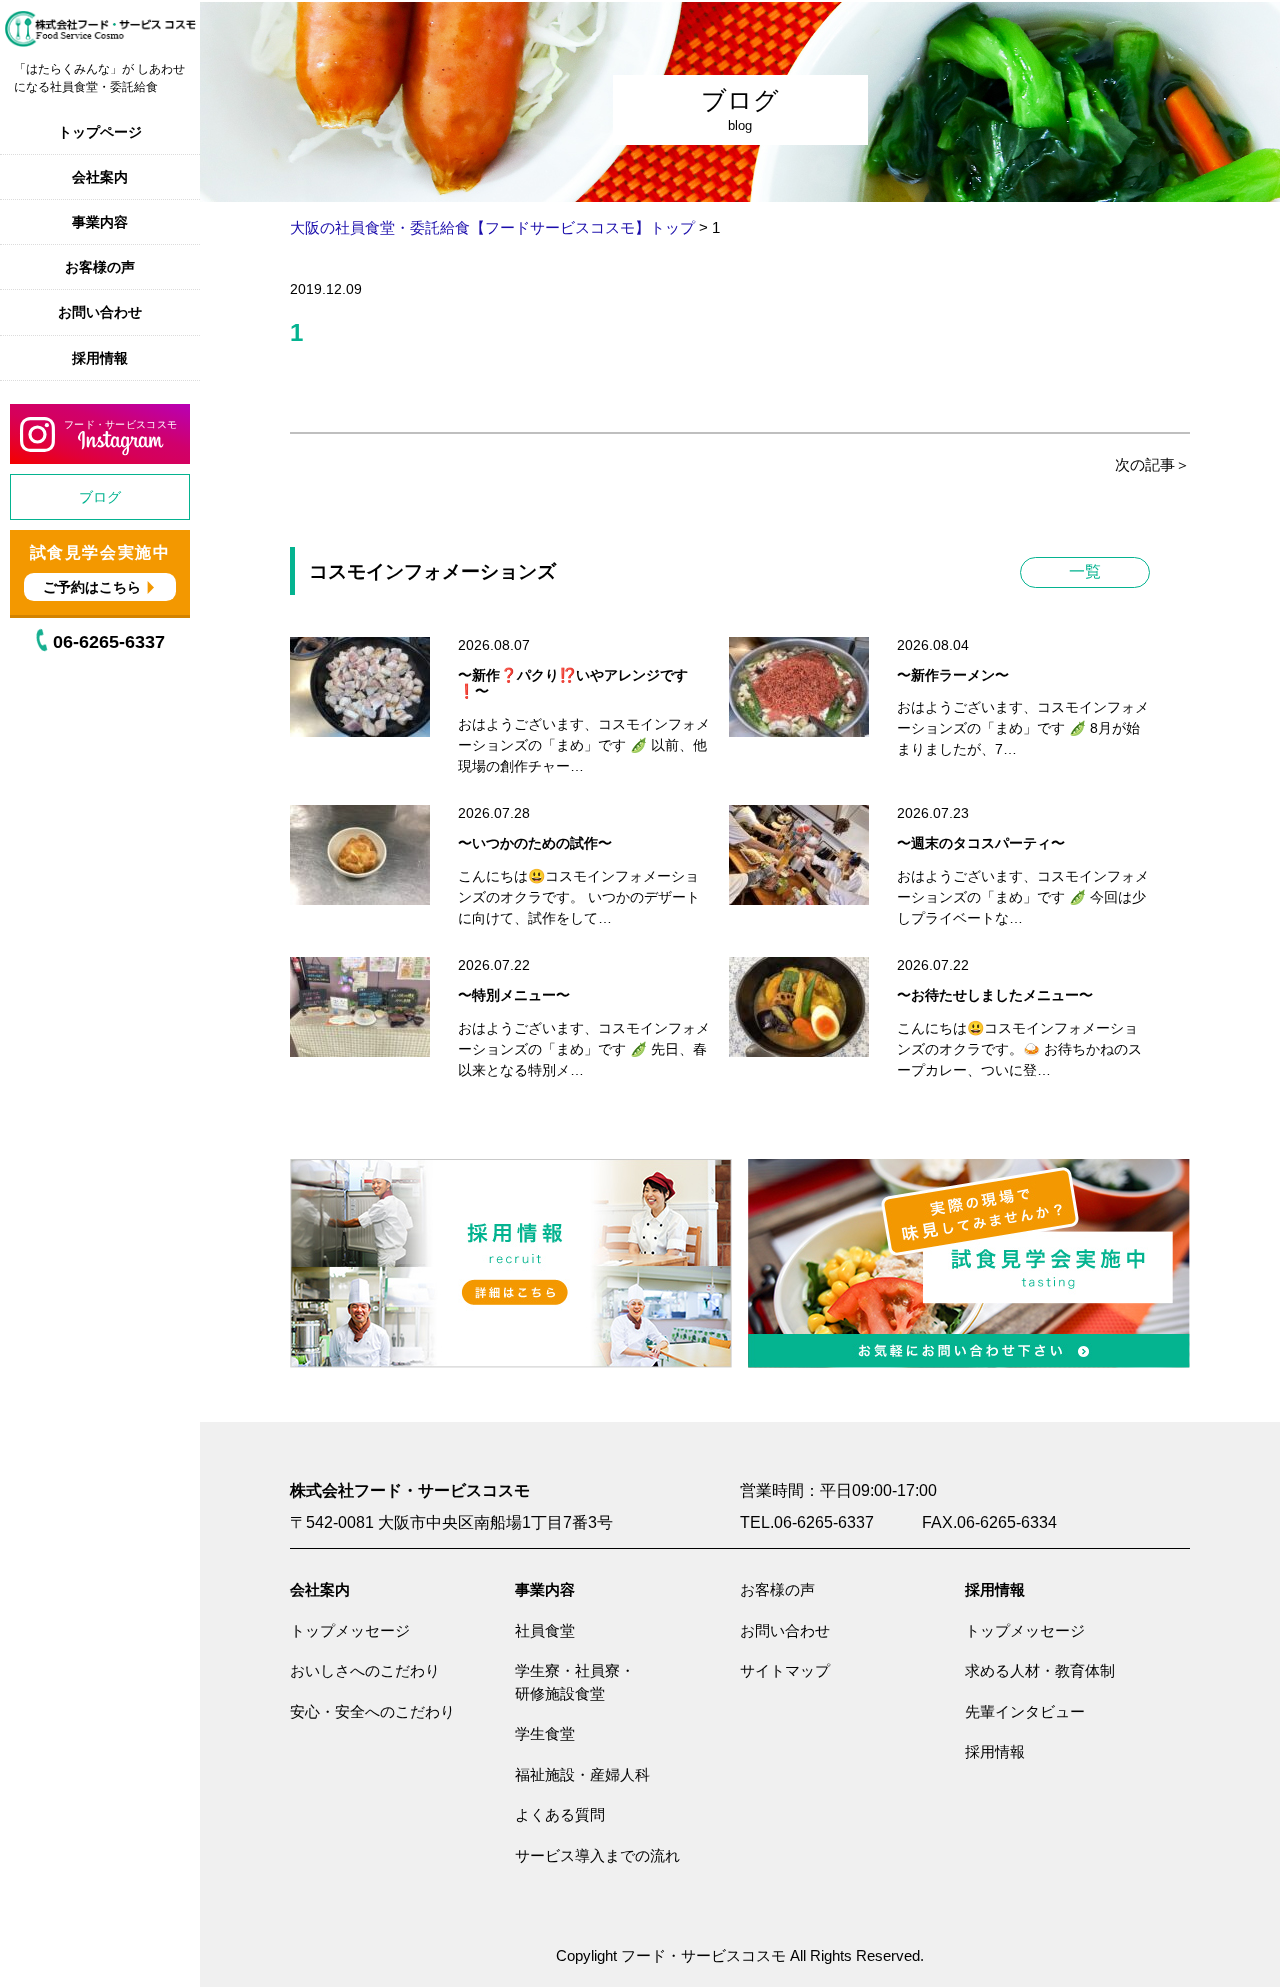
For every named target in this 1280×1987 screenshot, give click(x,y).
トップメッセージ (350, 1630)
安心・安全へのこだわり (372, 1711)
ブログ (100, 497)
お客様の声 (100, 267)
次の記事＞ (1152, 464)
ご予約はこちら (92, 587)
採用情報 (100, 358)
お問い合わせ (100, 312)
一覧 (1085, 571)
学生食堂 (545, 1733)
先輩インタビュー (1025, 1711)
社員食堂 (545, 1630)
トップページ (100, 132)
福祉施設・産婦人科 (582, 1774)
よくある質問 (560, 1814)
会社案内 (100, 177)
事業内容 (100, 222)
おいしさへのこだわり (365, 1670)
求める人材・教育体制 (1040, 1670)
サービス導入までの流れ (597, 1855)
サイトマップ (785, 1670)
